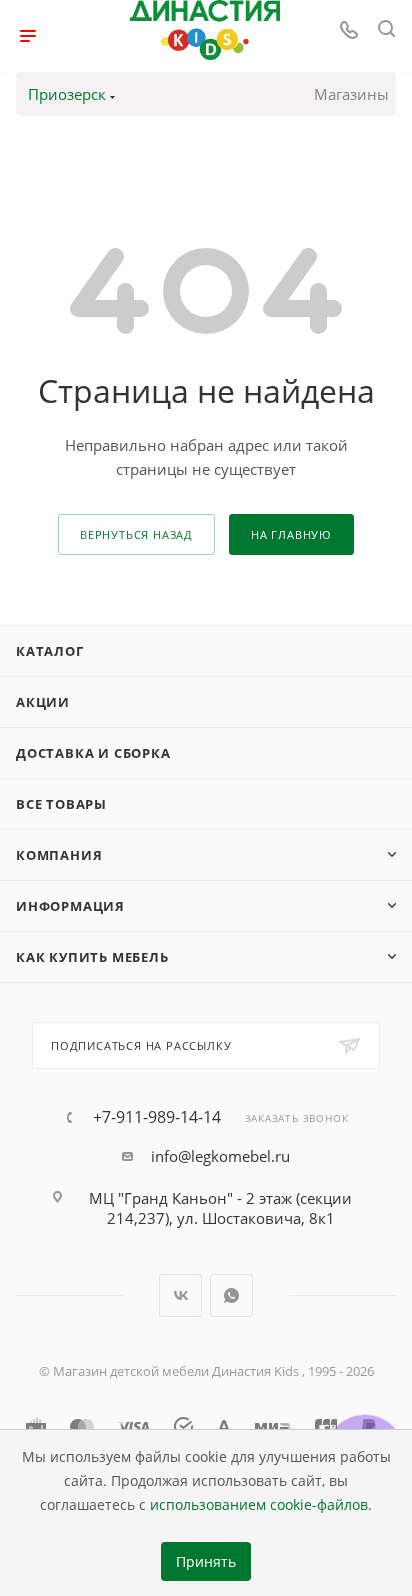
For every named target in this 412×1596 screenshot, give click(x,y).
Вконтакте (180, 1295)
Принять (206, 1562)
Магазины (351, 94)
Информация (70, 906)
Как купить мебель (92, 957)
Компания (59, 855)
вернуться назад (136, 534)
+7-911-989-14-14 (157, 1117)
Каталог (50, 651)
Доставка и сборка (93, 753)
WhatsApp (231, 1295)
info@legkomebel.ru (220, 1156)
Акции (43, 702)
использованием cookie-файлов (259, 1505)
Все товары (61, 804)
